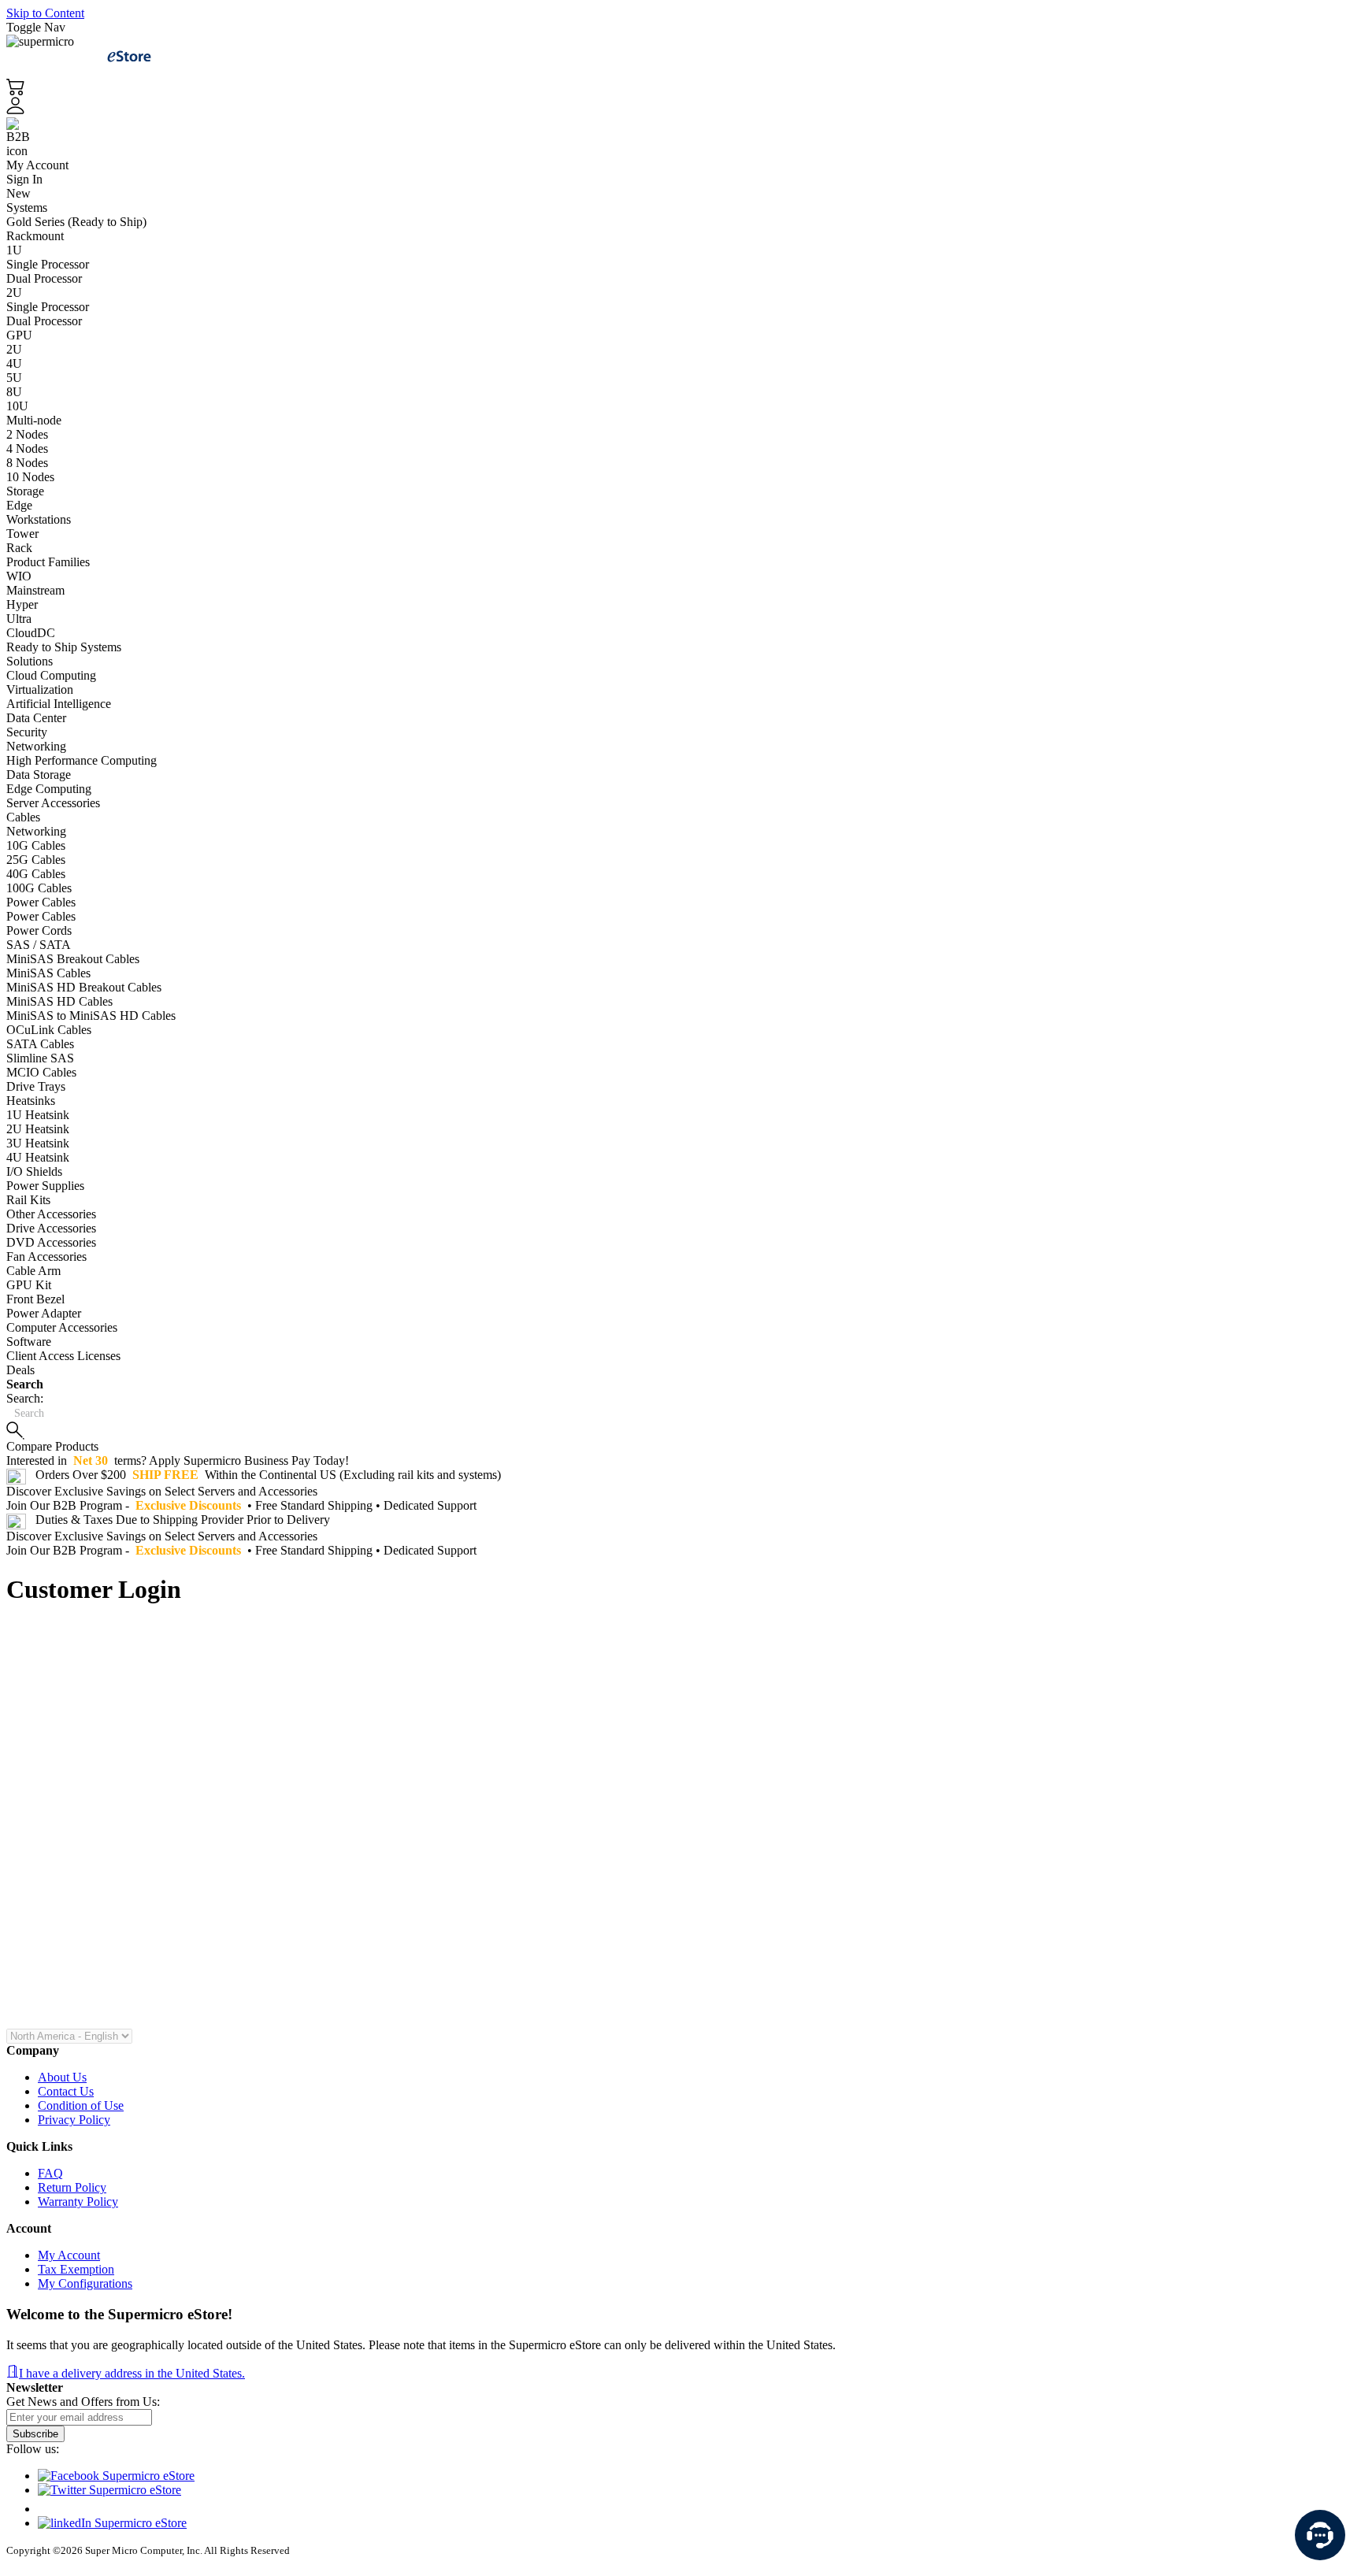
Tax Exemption (76, 2269)
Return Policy (72, 2187)
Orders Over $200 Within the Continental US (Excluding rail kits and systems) (268, 1475)
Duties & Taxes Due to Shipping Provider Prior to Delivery (183, 1520)
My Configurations (85, 2283)
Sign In (24, 179)
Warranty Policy (78, 2202)
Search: (25, 1398)
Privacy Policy (74, 2120)
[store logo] (129, 56)
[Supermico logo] (57, 56)
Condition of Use (81, 2105)
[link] (680, 131)
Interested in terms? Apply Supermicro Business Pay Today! (179, 1460)
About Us (62, 2077)
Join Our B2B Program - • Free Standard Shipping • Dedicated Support (243, 1505)
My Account (37, 165)
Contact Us (66, 2091)
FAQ (50, 2173)
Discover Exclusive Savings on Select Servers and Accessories (163, 1491)
